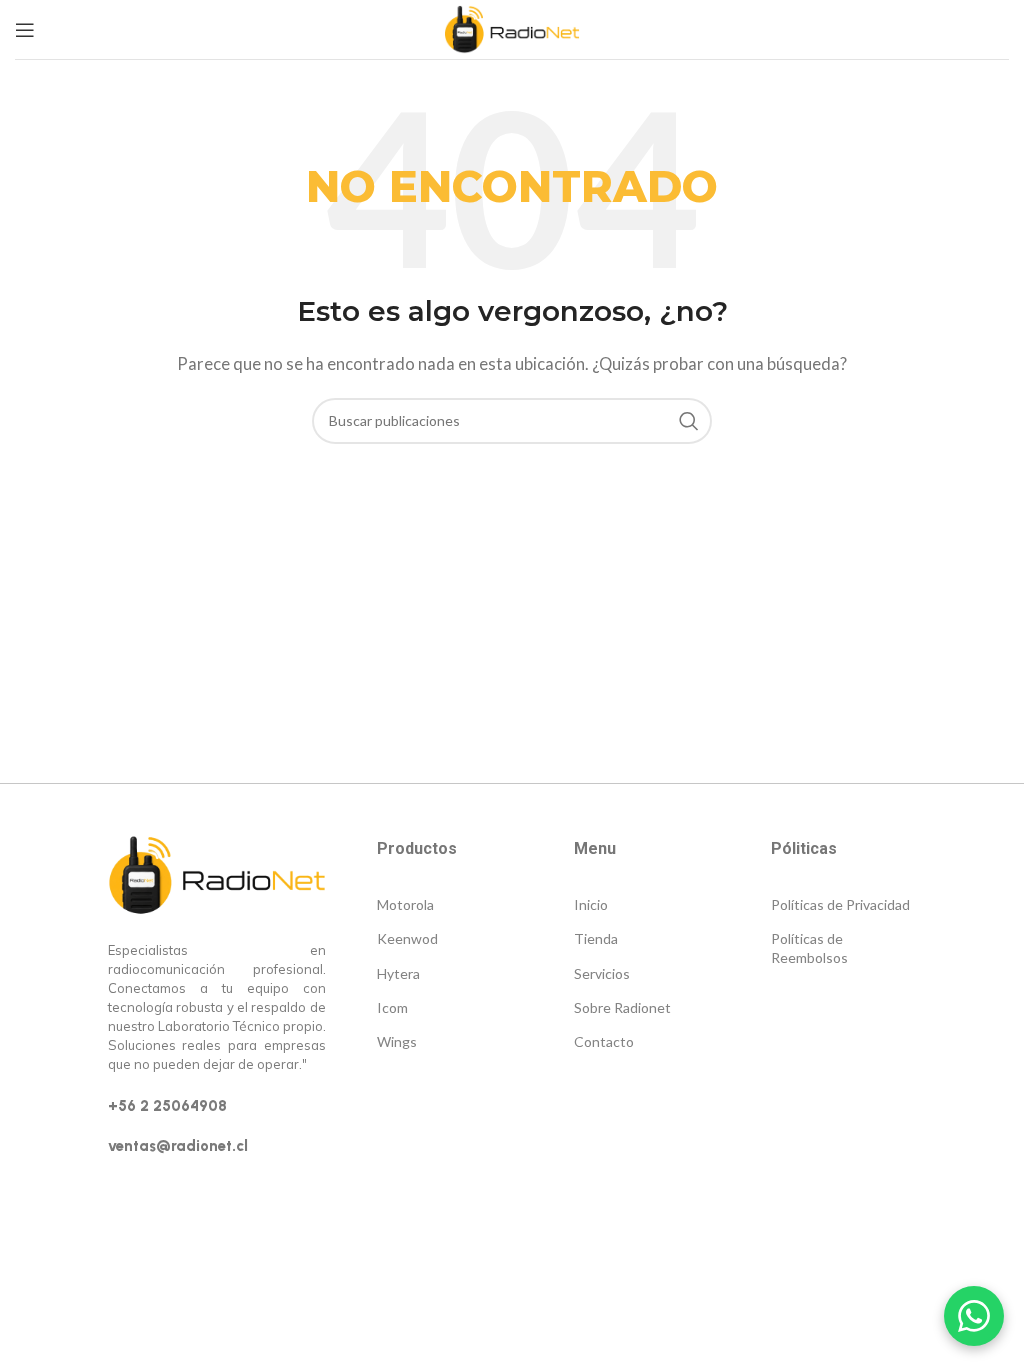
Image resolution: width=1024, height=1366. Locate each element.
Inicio (591, 904)
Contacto (604, 1041)
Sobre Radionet (622, 1007)
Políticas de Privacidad (840, 904)
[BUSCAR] (689, 421)
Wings (397, 1041)
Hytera (398, 973)
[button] (974, 1316)
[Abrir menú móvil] (25, 30)
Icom (392, 1007)
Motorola (405, 904)
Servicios (602, 973)
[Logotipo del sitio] (511, 27)
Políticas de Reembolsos (809, 947)
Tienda (596, 938)
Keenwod (407, 938)
